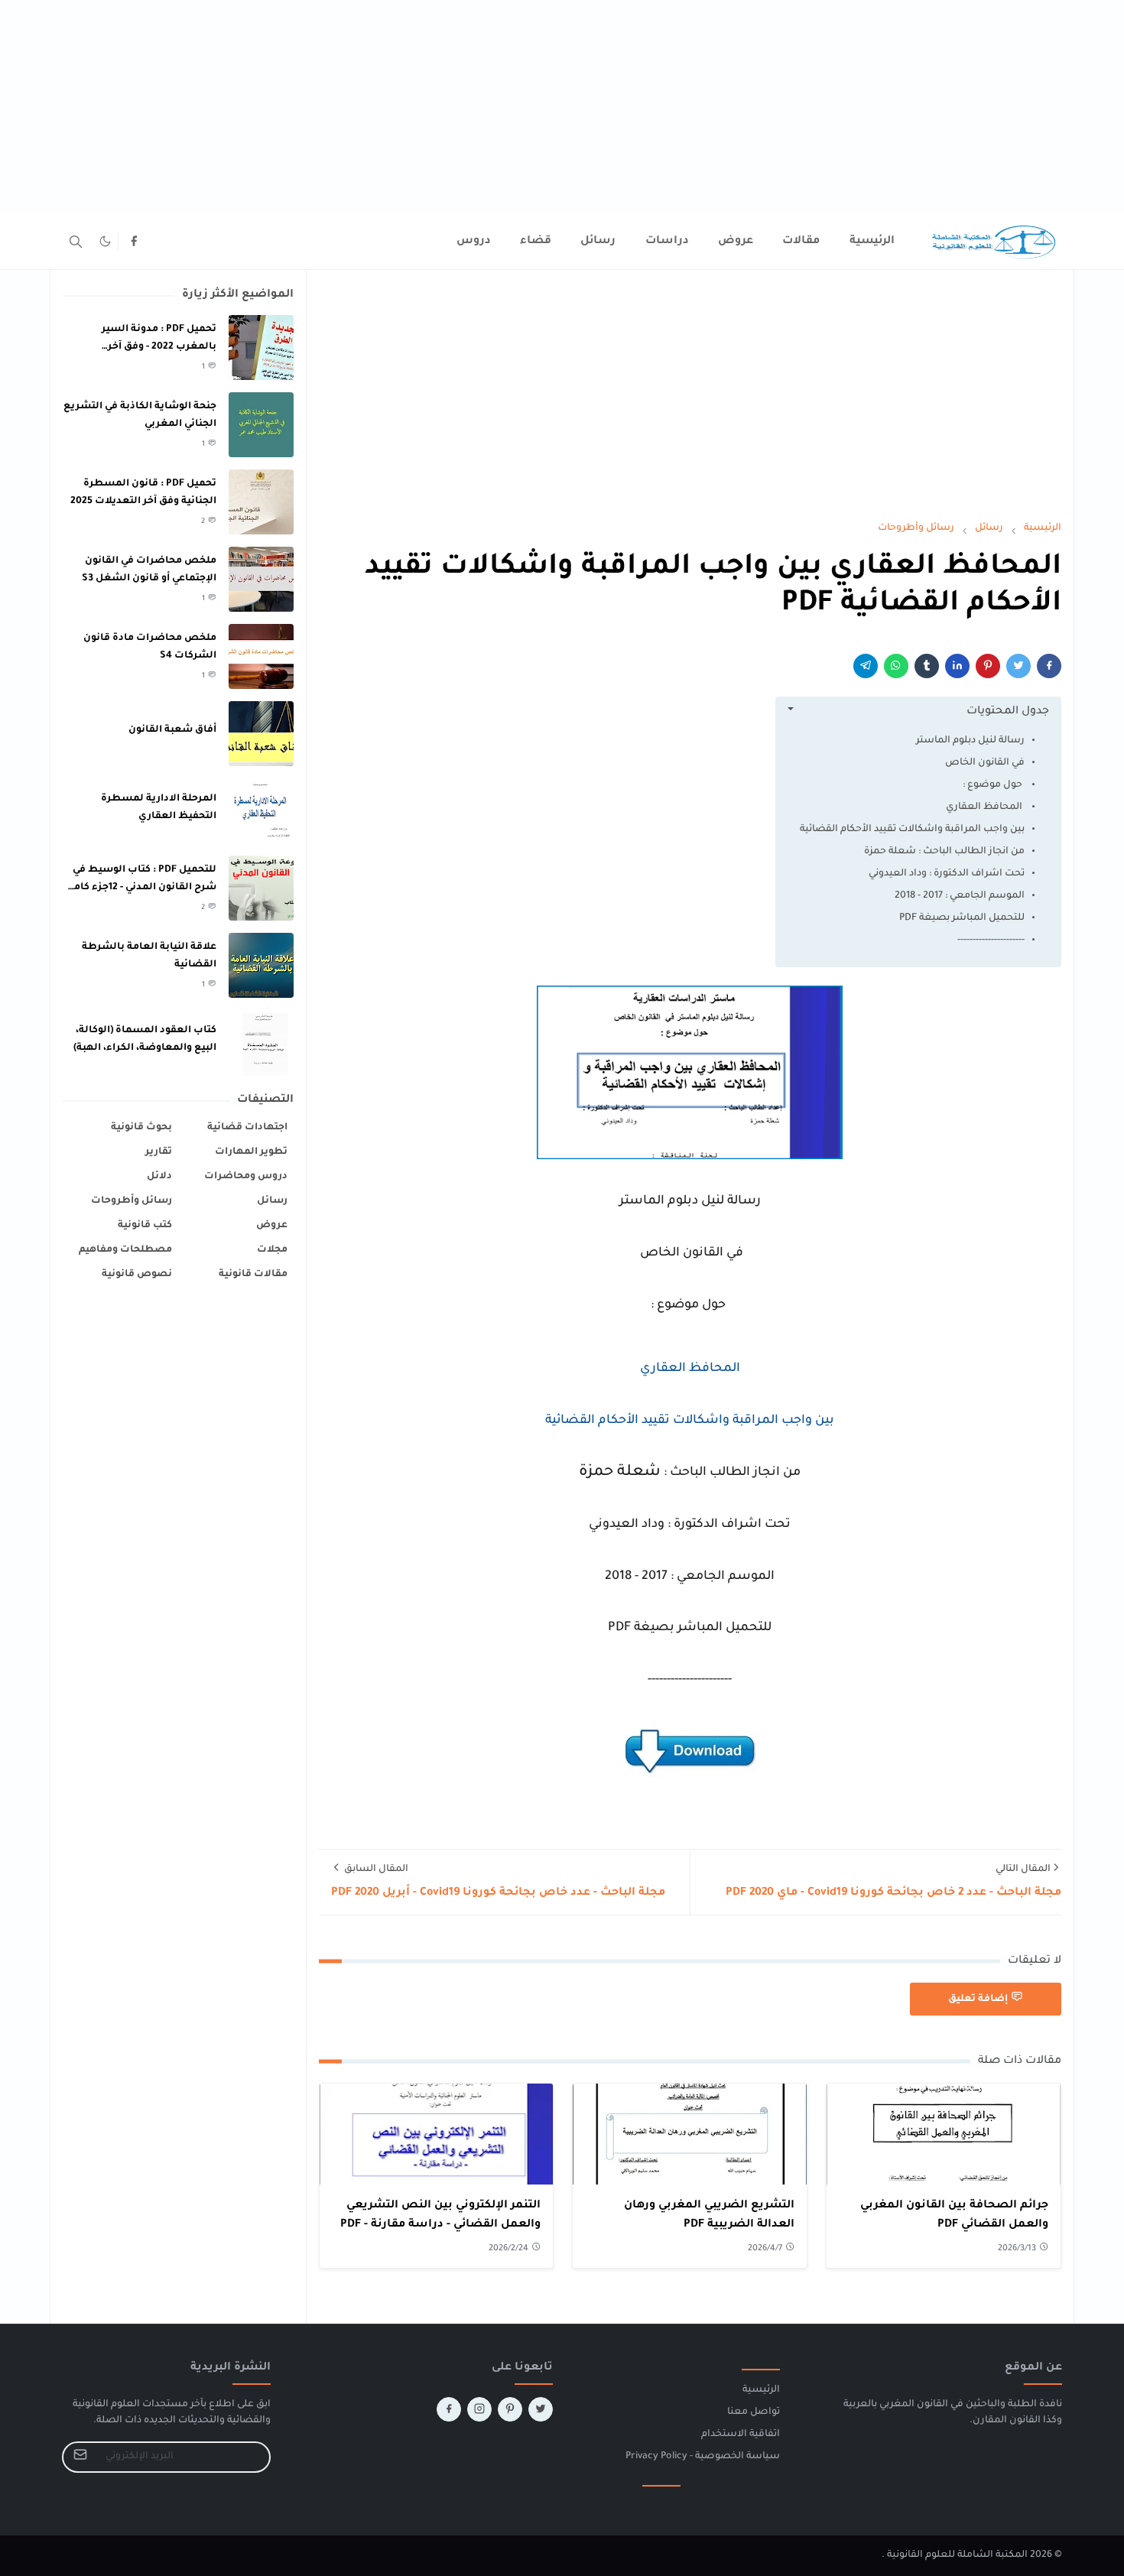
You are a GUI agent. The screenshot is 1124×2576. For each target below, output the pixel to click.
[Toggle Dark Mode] (105, 241)
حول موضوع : (994, 785)
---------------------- (991, 940)
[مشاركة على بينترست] (988, 666)
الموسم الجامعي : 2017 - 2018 (960, 896)
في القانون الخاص (984, 763)
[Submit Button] (80, 2457)
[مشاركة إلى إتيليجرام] (866, 666)
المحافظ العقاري (984, 807)
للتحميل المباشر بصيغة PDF (962, 918)
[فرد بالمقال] (1018, 666)
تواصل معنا (754, 2412)
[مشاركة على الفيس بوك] (1049, 666)
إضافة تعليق (978, 1999)
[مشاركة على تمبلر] (927, 666)
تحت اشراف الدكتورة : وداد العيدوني (947, 874)
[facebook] (134, 242)
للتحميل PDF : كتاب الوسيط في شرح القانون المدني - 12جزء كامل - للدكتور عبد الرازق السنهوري (141, 887)
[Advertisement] (665, 107)
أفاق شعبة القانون (172, 730)
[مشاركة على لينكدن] (957, 666)
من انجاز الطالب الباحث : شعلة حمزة (944, 852)
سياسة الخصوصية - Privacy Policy (703, 2457)
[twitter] (541, 2409)
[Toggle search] (76, 242)
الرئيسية (761, 2390)
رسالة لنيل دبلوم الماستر (970, 741)
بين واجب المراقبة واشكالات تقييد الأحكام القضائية (912, 830)
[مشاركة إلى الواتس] (896, 666)
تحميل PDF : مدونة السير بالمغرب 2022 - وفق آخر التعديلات (159, 347)
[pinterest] (510, 2409)
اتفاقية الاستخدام (741, 2435)
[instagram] (479, 2409)
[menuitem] (872, 242)
